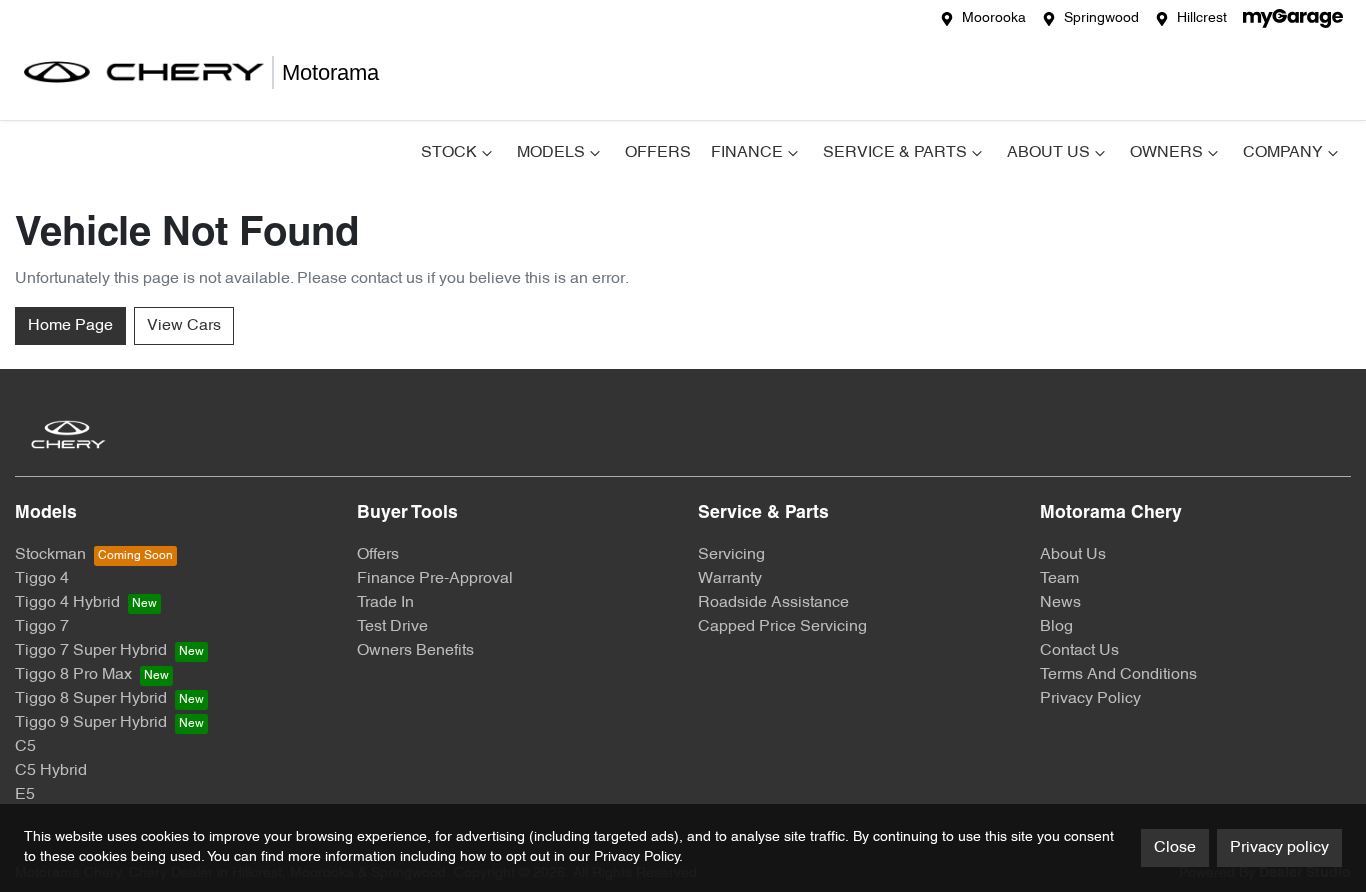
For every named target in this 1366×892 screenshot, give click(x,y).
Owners (1166, 153)
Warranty (730, 579)
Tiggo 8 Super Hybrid (91, 699)
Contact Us (1079, 651)
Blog (1056, 627)
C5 (25, 747)
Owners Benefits (415, 651)
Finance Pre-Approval (435, 579)
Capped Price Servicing (782, 627)
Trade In (385, 603)
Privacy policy (1279, 848)
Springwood (1101, 18)
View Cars (184, 326)
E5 (25, 795)
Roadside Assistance (773, 603)
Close (1175, 848)
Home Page (70, 326)
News (1060, 603)
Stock (449, 153)
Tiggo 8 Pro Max (73, 675)
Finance (747, 153)
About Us (1048, 153)
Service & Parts (895, 153)
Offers (658, 153)
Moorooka (994, 18)
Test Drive (392, 627)
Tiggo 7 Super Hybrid (91, 651)
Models (551, 153)
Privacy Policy (1090, 699)
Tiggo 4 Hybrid (67, 603)
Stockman (50, 555)
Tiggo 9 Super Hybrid (91, 723)
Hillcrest (1202, 18)
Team (1059, 579)
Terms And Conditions (1118, 675)
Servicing (731, 555)
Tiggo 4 (42, 579)
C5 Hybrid (51, 771)
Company (1283, 153)
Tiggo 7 (42, 627)
